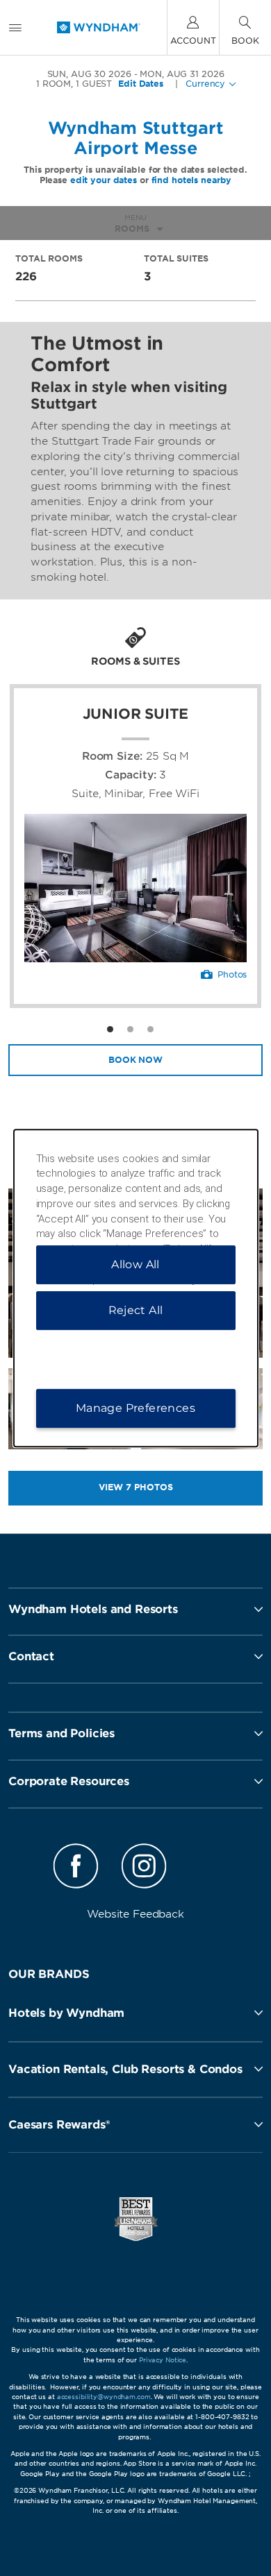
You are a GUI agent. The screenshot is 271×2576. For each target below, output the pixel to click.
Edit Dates (141, 84)
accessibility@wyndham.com (104, 2397)
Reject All (136, 1310)
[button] (135, 2013)
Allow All (135, 1264)
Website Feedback (135, 1914)
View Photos (136, 1487)
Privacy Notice (163, 2360)
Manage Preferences (135, 1408)
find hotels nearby (192, 180)
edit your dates (104, 180)
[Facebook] (76, 1868)
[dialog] (136, 1288)
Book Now (135, 1060)
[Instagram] (143, 1868)
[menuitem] (15, 27)
